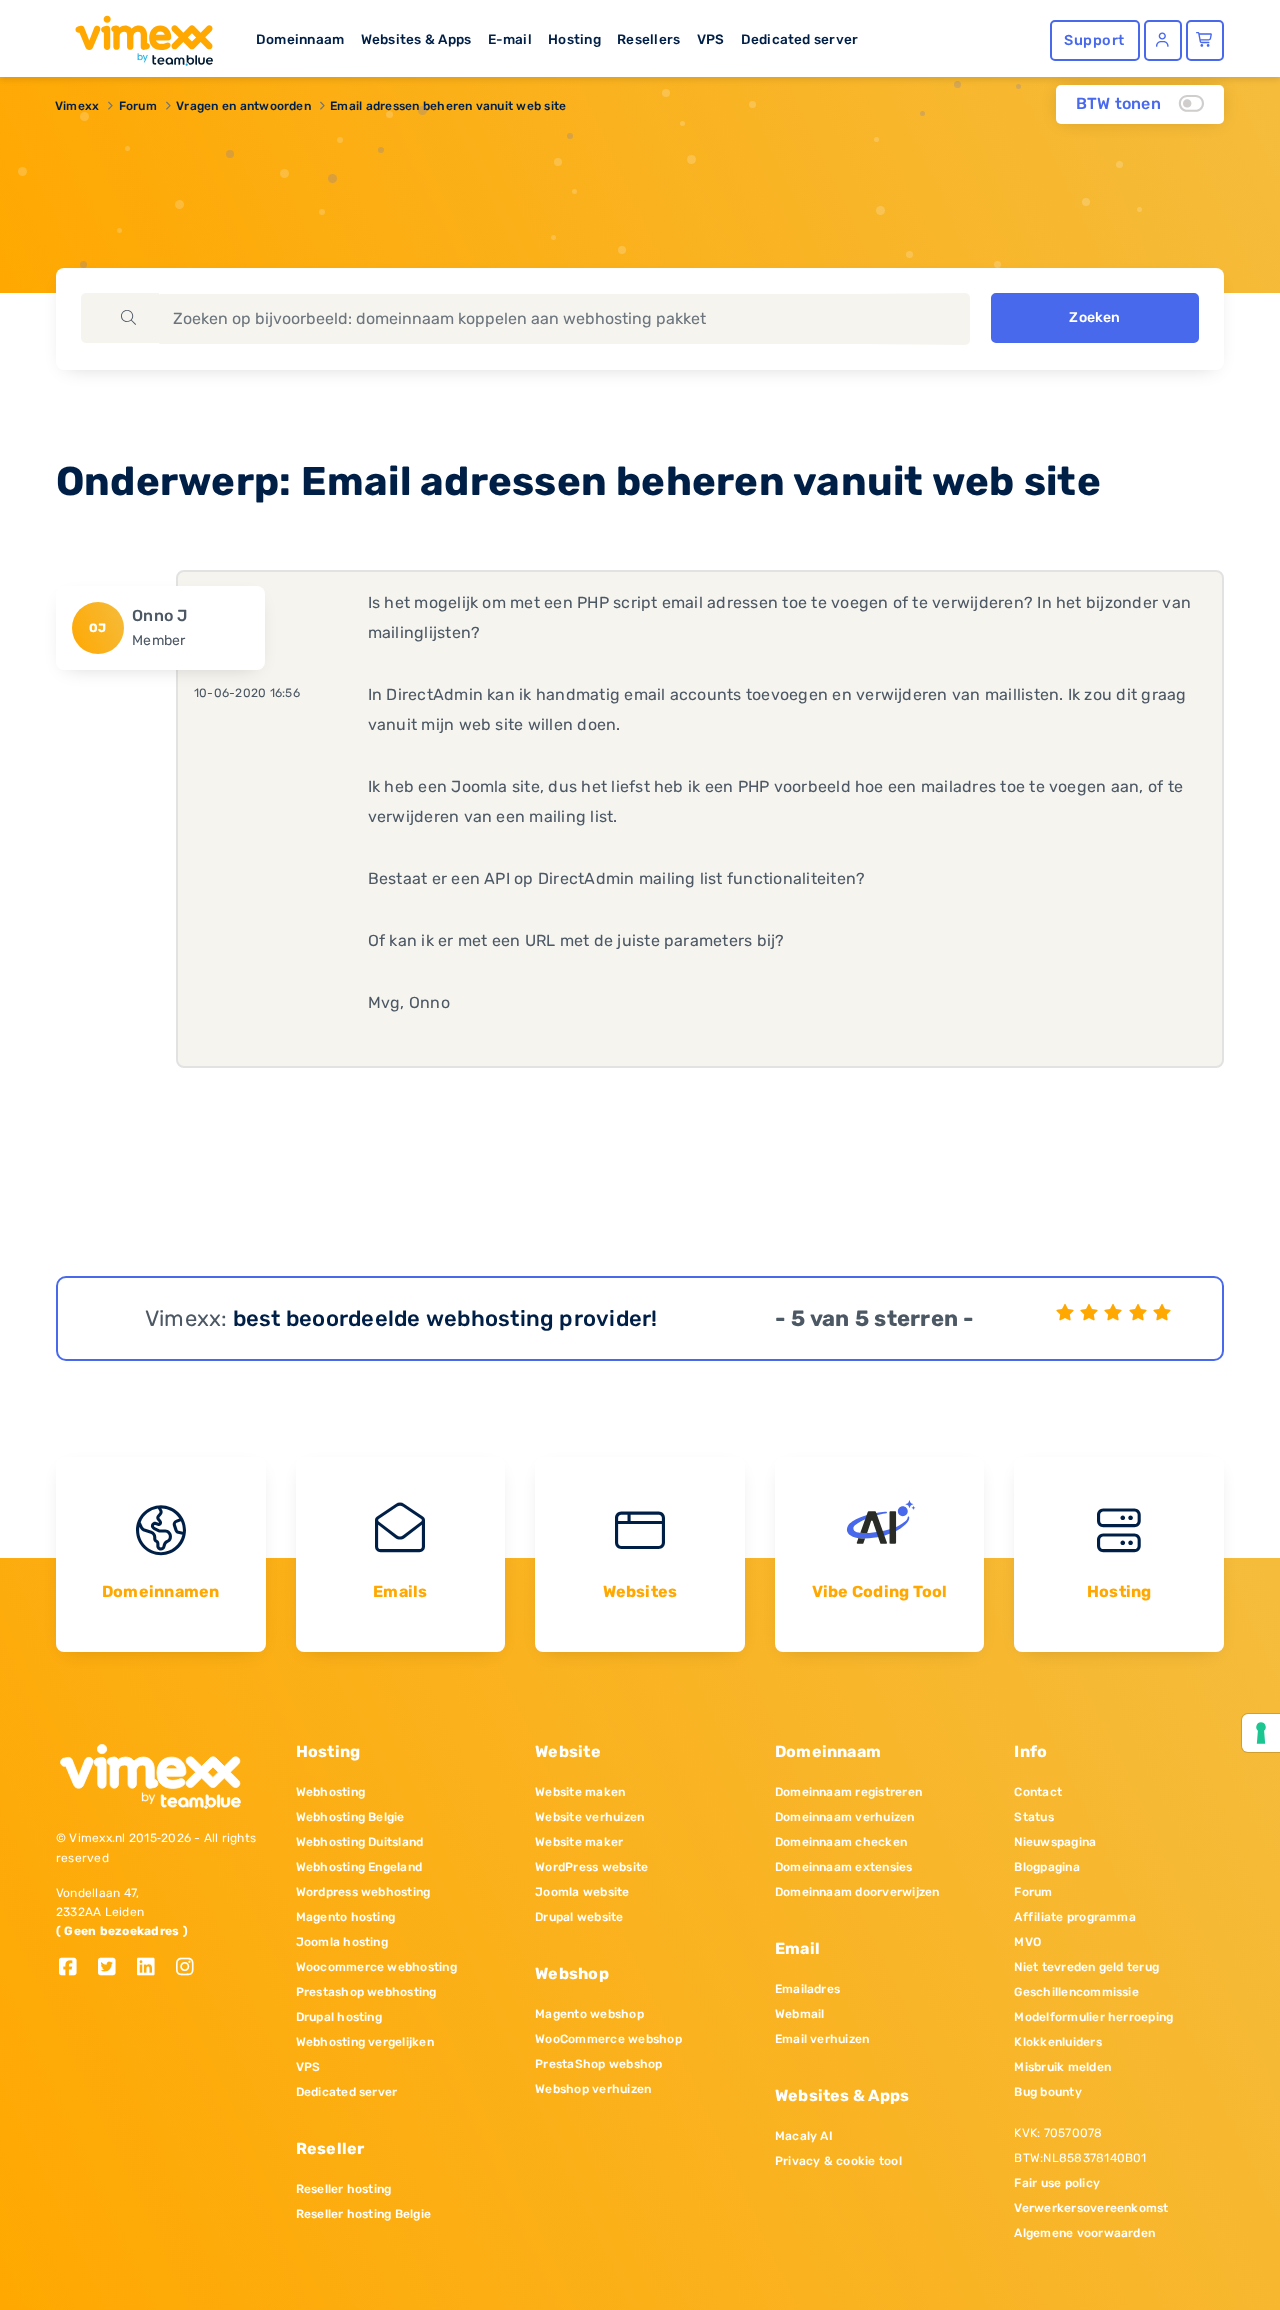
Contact (1038, 1792)
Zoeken (1094, 317)
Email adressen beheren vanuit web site (448, 106)
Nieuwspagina (1055, 1842)
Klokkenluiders (1057, 2042)
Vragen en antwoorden (243, 106)
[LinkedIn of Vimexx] (153, 1968)
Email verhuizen (822, 2039)
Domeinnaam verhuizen (845, 1817)
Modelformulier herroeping (1093, 2017)
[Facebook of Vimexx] (75, 1968)
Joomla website (582, 1892)
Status (1033, 1817)
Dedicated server (800, 39)
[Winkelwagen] (1205, 40)
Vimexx (77, 106)
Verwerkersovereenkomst (1091, 2208)
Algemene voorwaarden (1084, 2233)
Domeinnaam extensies (844, 1867)
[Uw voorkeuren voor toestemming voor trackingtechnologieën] (1261, 1733)
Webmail (800, 2014)
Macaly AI (804, 2136)
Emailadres (807, 1989)
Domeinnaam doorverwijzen (857, 1892)
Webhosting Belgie (350, 1817)
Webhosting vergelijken (365, 2042)
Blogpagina (1046, 1867)
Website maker (579, 1842)
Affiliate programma (1075, 1917)
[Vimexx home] (136, 35)
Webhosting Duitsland (360, 1842)
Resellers (648, 39)
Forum (138, 106)
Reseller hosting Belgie (364, 2214)
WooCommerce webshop (608, 2039)
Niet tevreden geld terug (1086, 1967)
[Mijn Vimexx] (1163, 40)
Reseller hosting (344, 2189)
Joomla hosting (342, 1942)
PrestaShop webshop (598, 2064)
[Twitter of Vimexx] (114, 1968)
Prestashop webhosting (366, 1992)
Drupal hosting (339, 2017)
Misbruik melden (1062, 2067)
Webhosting (330, 1792)
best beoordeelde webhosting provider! (445, 1318)
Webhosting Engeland (359, 1867)
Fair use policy (1057, 2183)
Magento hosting (346, 1917)
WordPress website (591, 1867)
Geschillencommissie (1076, 1992)
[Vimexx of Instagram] (190, 1968)
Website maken (580, 1792)
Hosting (574, 39)
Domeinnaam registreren (848, 1792)
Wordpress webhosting (363, 1892)
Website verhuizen (589, 1817)
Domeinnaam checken (841, 1842)
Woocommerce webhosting (376, 1967)
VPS (711, 39)
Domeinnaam (300, 39)
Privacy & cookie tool (838, 2161)
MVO (1027, 1942)
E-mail (510, 39)
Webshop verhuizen (593, 2089)
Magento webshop (589, 2014)
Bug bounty (1047, 2092)
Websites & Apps (416, 39)
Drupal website (579, 1917)
